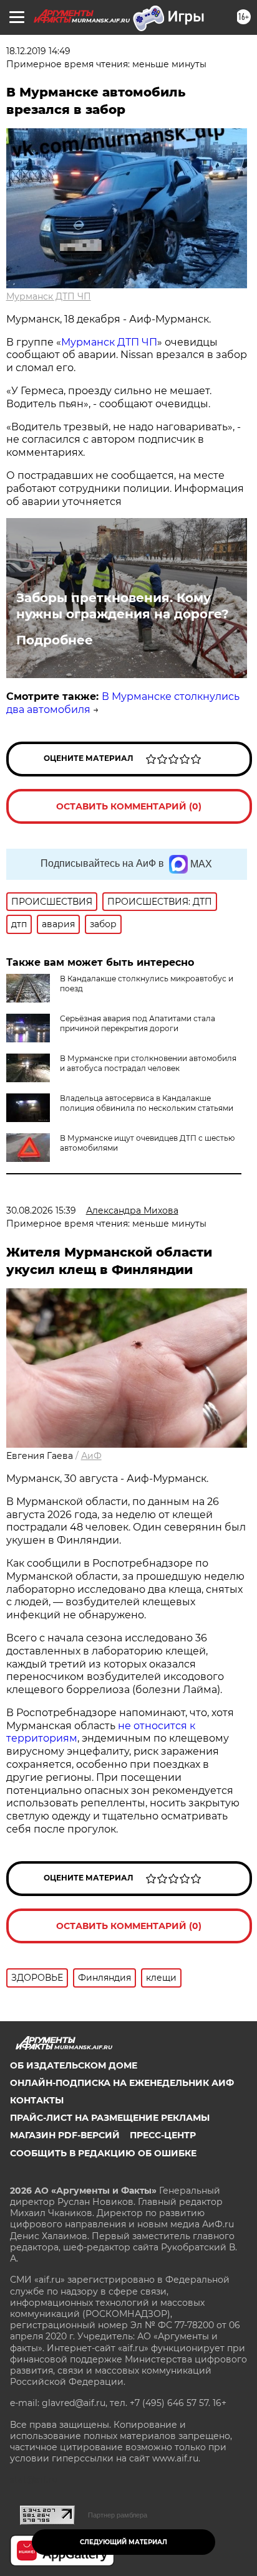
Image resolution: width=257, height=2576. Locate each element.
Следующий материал (124, 2542)
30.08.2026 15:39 (41, 1210)
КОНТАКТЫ (37, 2100)
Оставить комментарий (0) (129, 806)
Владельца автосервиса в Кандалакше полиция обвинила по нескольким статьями (147, 1103)
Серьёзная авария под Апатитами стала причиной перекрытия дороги (138, 1023)
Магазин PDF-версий (65, 2135)
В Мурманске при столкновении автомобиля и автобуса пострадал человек (148, 1063)
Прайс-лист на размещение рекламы (110, 2118)
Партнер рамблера (118, 2515)
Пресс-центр (163, 2135)
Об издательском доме (74, 2065)
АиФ (91, 1456)
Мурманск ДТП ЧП (49, 296)
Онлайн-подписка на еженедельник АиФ (122, 2083)
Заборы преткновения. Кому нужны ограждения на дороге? (123, 606)
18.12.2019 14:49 (38, 51)
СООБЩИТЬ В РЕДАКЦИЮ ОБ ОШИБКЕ (103, 2153)
